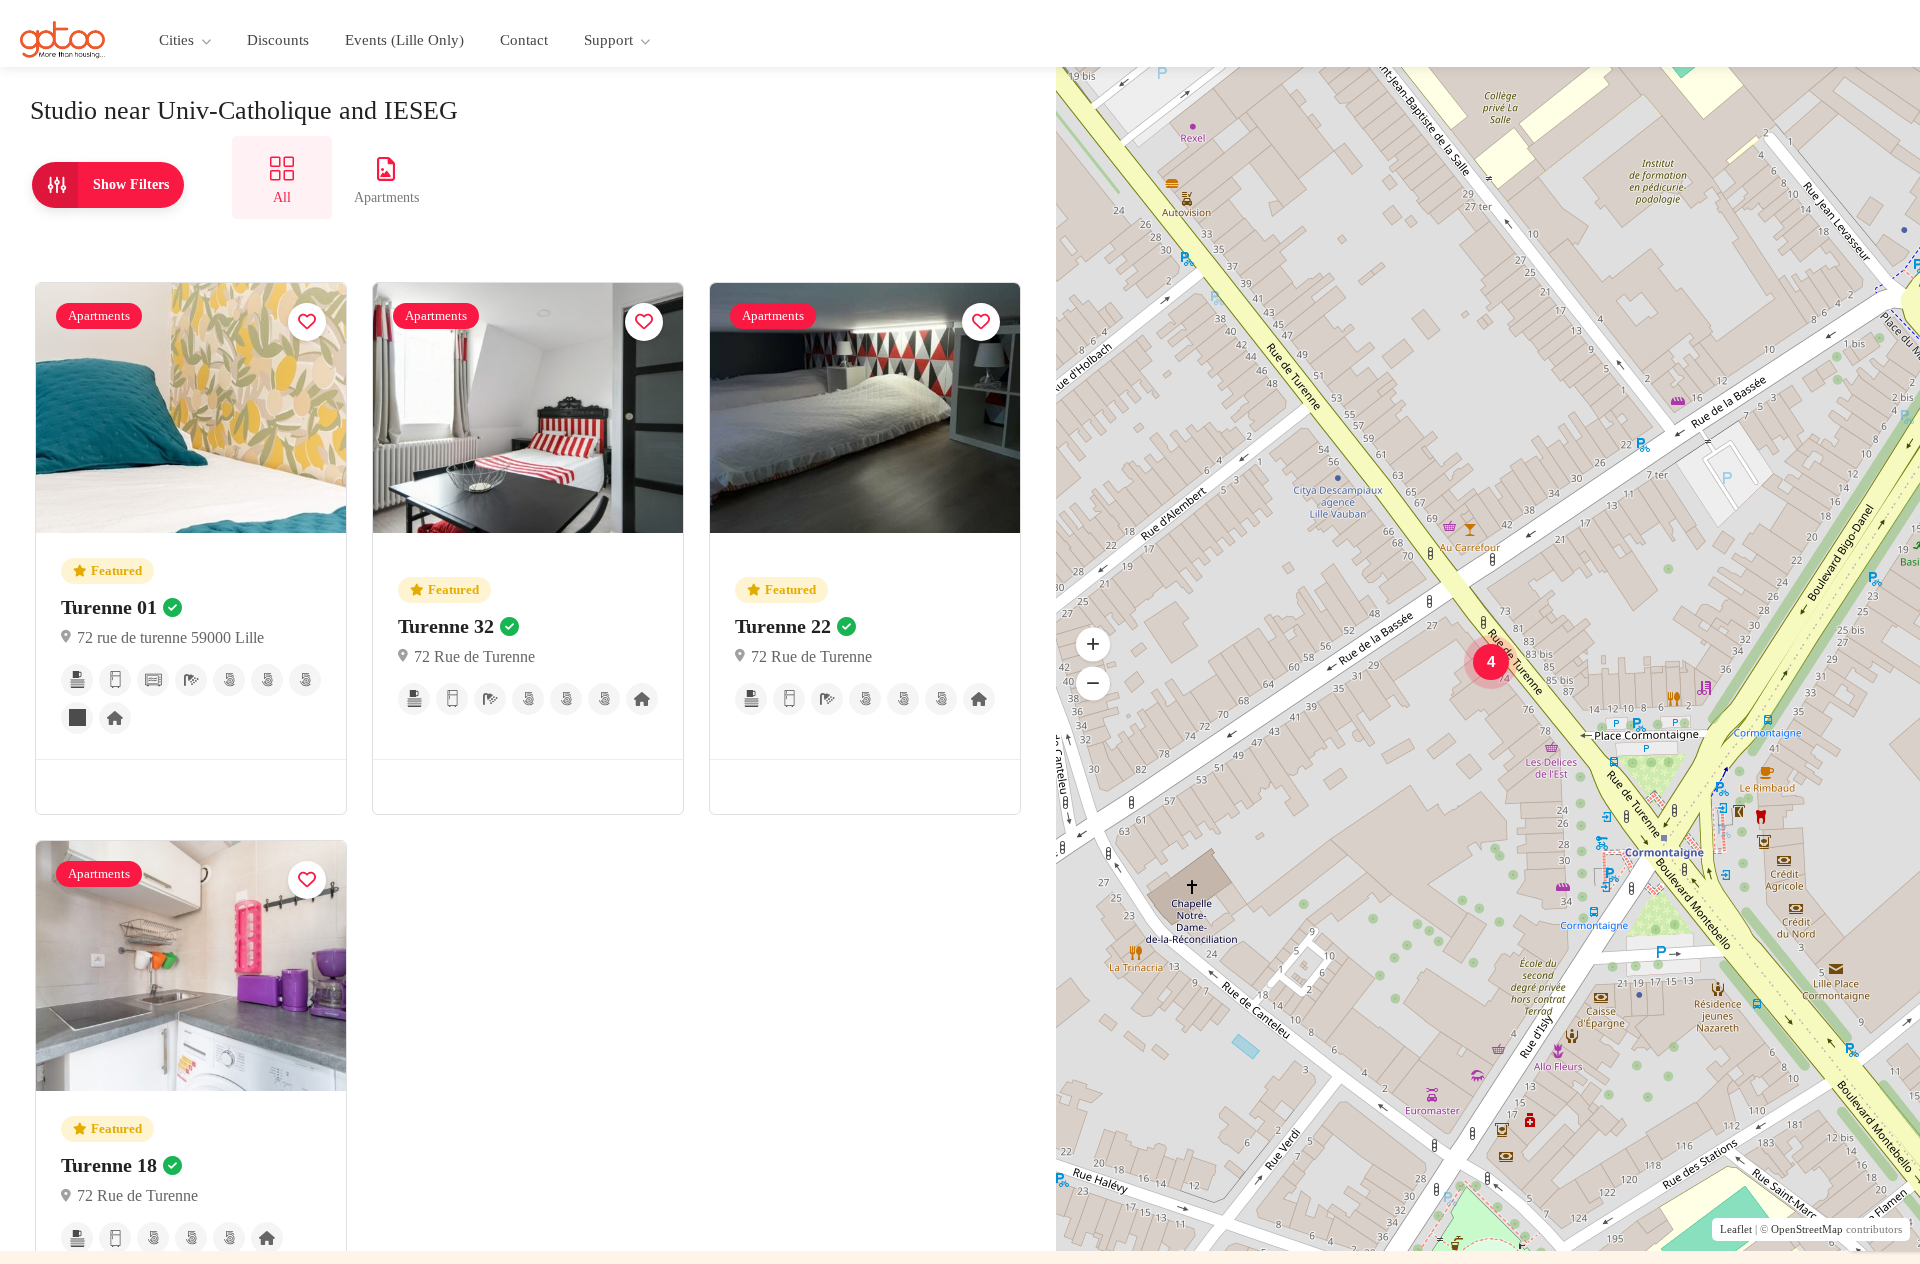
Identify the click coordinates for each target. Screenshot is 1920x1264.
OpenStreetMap (1807, 1229)
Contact (524, 40)
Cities (176, 40)
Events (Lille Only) (404, 40)
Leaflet (1736, 1229)
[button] (1093, 684)
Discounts (278, 40)
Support (608, 40)
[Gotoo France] (63, 38)
